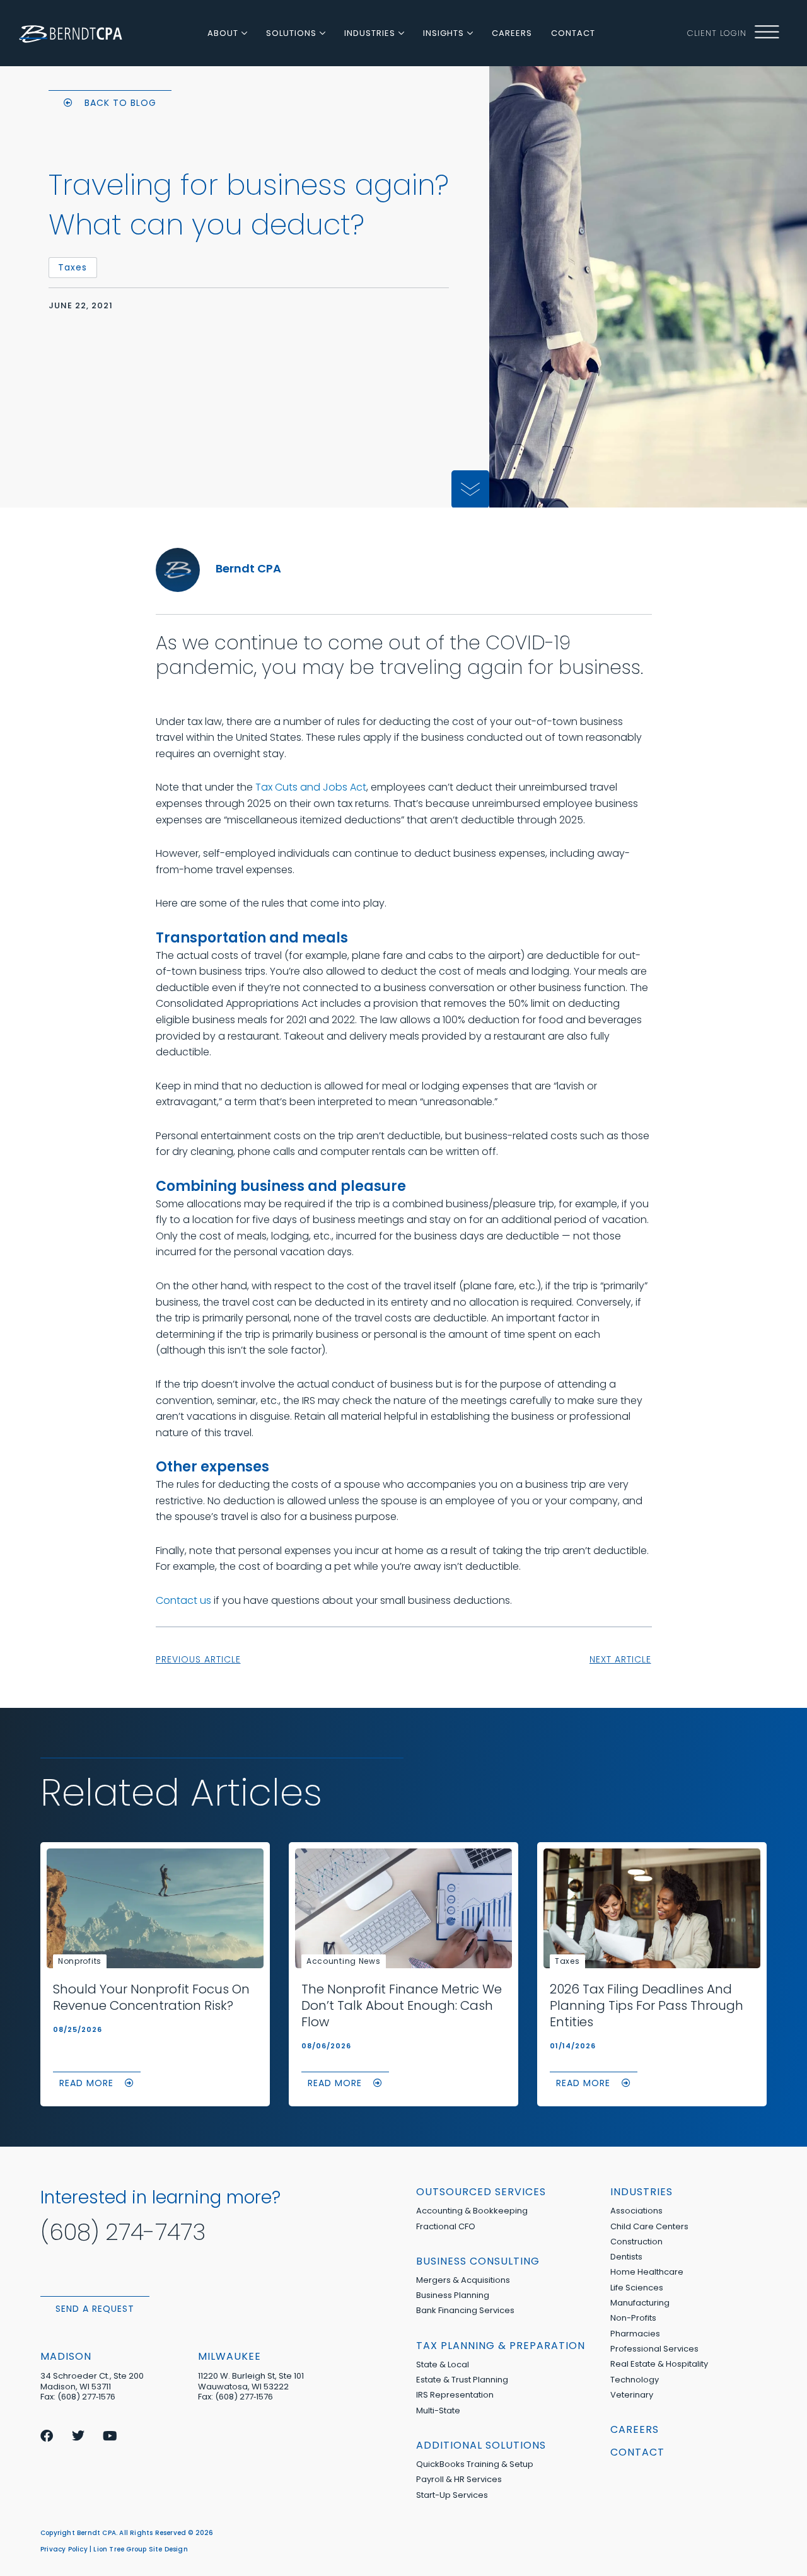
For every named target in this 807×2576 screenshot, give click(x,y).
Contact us (183, 1600)
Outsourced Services (481, 2192)
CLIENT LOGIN (717, 33)
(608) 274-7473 (123, 2232)
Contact (637, 2452)
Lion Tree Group (120, 2549)
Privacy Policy (64, 2549)
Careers (635, 2429)
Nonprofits (80, 1961)
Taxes (567, 1961)
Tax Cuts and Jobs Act (311, 787)
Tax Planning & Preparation (501, 2346)
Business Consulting (478, 2261)
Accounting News (344, 1961)
